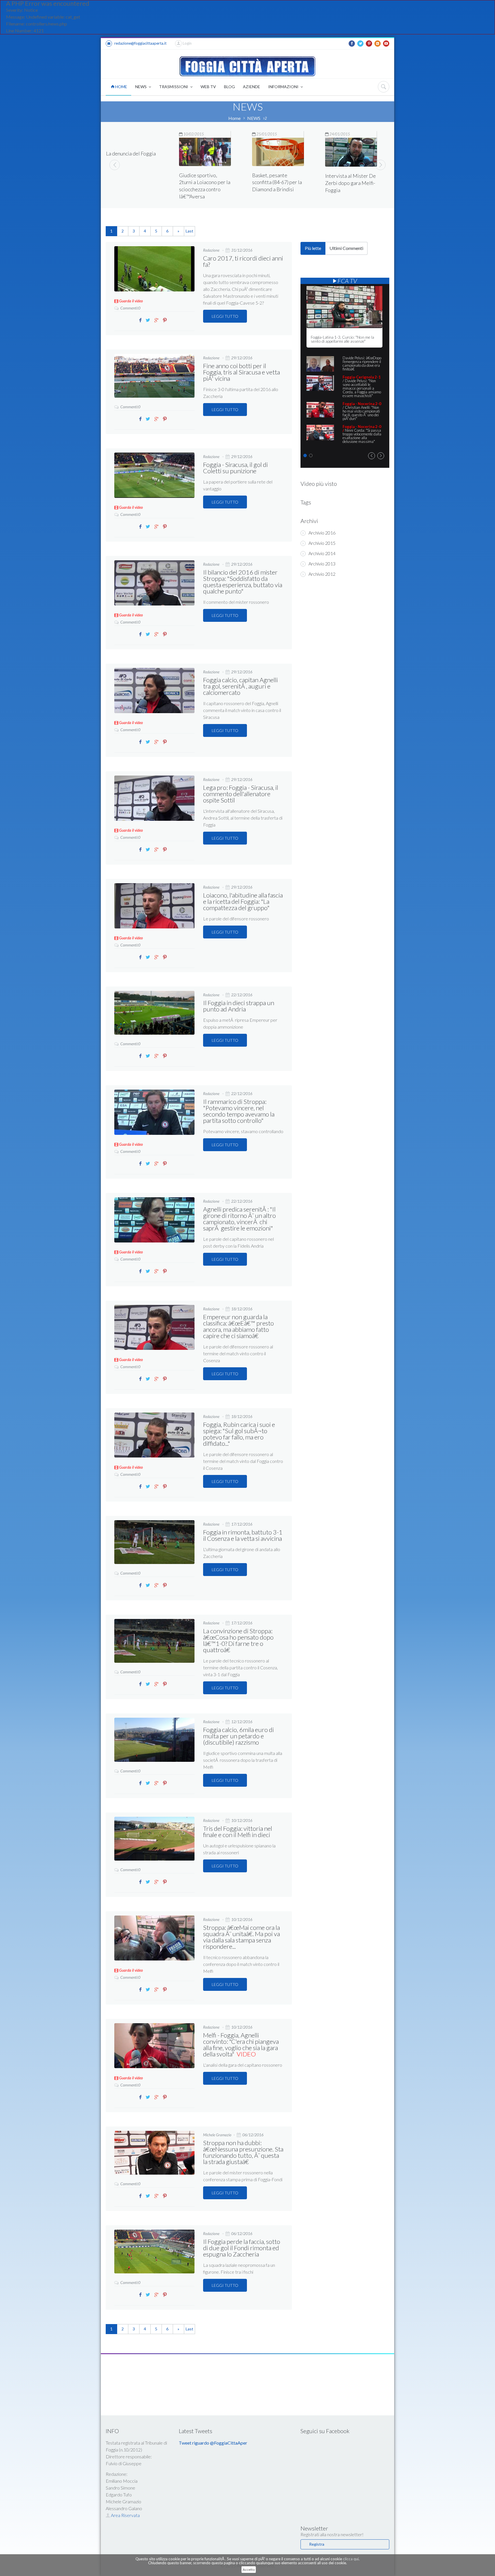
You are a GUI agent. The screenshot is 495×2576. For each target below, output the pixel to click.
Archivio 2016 (322, 533)
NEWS (141, 87)
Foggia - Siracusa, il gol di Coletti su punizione (235, 468)
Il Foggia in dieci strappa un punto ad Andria (239, 1006)
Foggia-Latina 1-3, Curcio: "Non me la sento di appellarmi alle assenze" (342, 339)
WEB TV (208, 87)
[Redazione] (212, 245)
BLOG (229, 87)
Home (234, 118)
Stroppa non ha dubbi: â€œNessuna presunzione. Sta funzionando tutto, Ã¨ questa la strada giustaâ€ (243, 2152)
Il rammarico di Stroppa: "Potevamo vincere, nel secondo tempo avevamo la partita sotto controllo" (239, 1111)
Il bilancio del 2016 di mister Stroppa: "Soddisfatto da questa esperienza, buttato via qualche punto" (243, 582)
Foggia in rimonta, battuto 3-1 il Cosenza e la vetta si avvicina (243, 1535)
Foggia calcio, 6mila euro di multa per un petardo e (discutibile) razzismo (238, 1736)
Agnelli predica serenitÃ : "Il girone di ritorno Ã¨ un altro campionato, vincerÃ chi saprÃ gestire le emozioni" (239, 1219)
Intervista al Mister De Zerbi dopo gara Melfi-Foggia (277, 183)
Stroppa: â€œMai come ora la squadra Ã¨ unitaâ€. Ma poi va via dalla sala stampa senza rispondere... (241, 1937)
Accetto (249, 2570)
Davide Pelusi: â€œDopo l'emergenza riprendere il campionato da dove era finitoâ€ (362, 363)
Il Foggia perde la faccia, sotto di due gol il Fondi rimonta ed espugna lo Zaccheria (242, 2248)
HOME (121, 87)
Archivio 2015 (322, 543)
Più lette (313, 248)
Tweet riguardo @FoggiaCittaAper (213, 2443)
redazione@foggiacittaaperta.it (140, 43)
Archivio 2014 (322, 553)
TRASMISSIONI (174, 87)
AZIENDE (252, 87)
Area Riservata (125, 2515)
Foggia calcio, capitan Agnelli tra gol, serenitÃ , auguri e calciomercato (240, 686)
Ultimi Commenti (346, 248)
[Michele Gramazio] (217, 2130)
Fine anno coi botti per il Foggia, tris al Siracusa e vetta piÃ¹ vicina (241, 372)
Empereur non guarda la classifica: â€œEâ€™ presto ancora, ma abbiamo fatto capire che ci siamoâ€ (238, 1326)
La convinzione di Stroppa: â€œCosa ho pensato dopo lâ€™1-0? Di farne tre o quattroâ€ (238, 1640)
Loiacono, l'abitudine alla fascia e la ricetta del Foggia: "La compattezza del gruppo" (243, 901)
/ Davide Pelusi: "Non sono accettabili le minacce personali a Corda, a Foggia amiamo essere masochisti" (362, 386)
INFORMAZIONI (284, 87)
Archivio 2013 (322, 564)
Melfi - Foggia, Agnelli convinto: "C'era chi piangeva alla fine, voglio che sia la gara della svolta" (241, 2045)
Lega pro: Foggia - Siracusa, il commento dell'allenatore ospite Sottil (241, 794)
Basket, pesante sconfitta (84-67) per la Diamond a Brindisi (204, 182)
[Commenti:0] (127, 303)
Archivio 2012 (322, 574)
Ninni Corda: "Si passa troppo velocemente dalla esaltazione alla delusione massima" (362, 434)
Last (189, 231)
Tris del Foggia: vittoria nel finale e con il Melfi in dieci (238, 1832)
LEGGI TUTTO (225, 316)
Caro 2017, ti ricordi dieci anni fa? (243, 261)
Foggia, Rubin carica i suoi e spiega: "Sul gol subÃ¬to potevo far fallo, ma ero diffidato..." (239, 1434)
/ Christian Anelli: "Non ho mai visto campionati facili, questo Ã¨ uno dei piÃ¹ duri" (362, 411)
